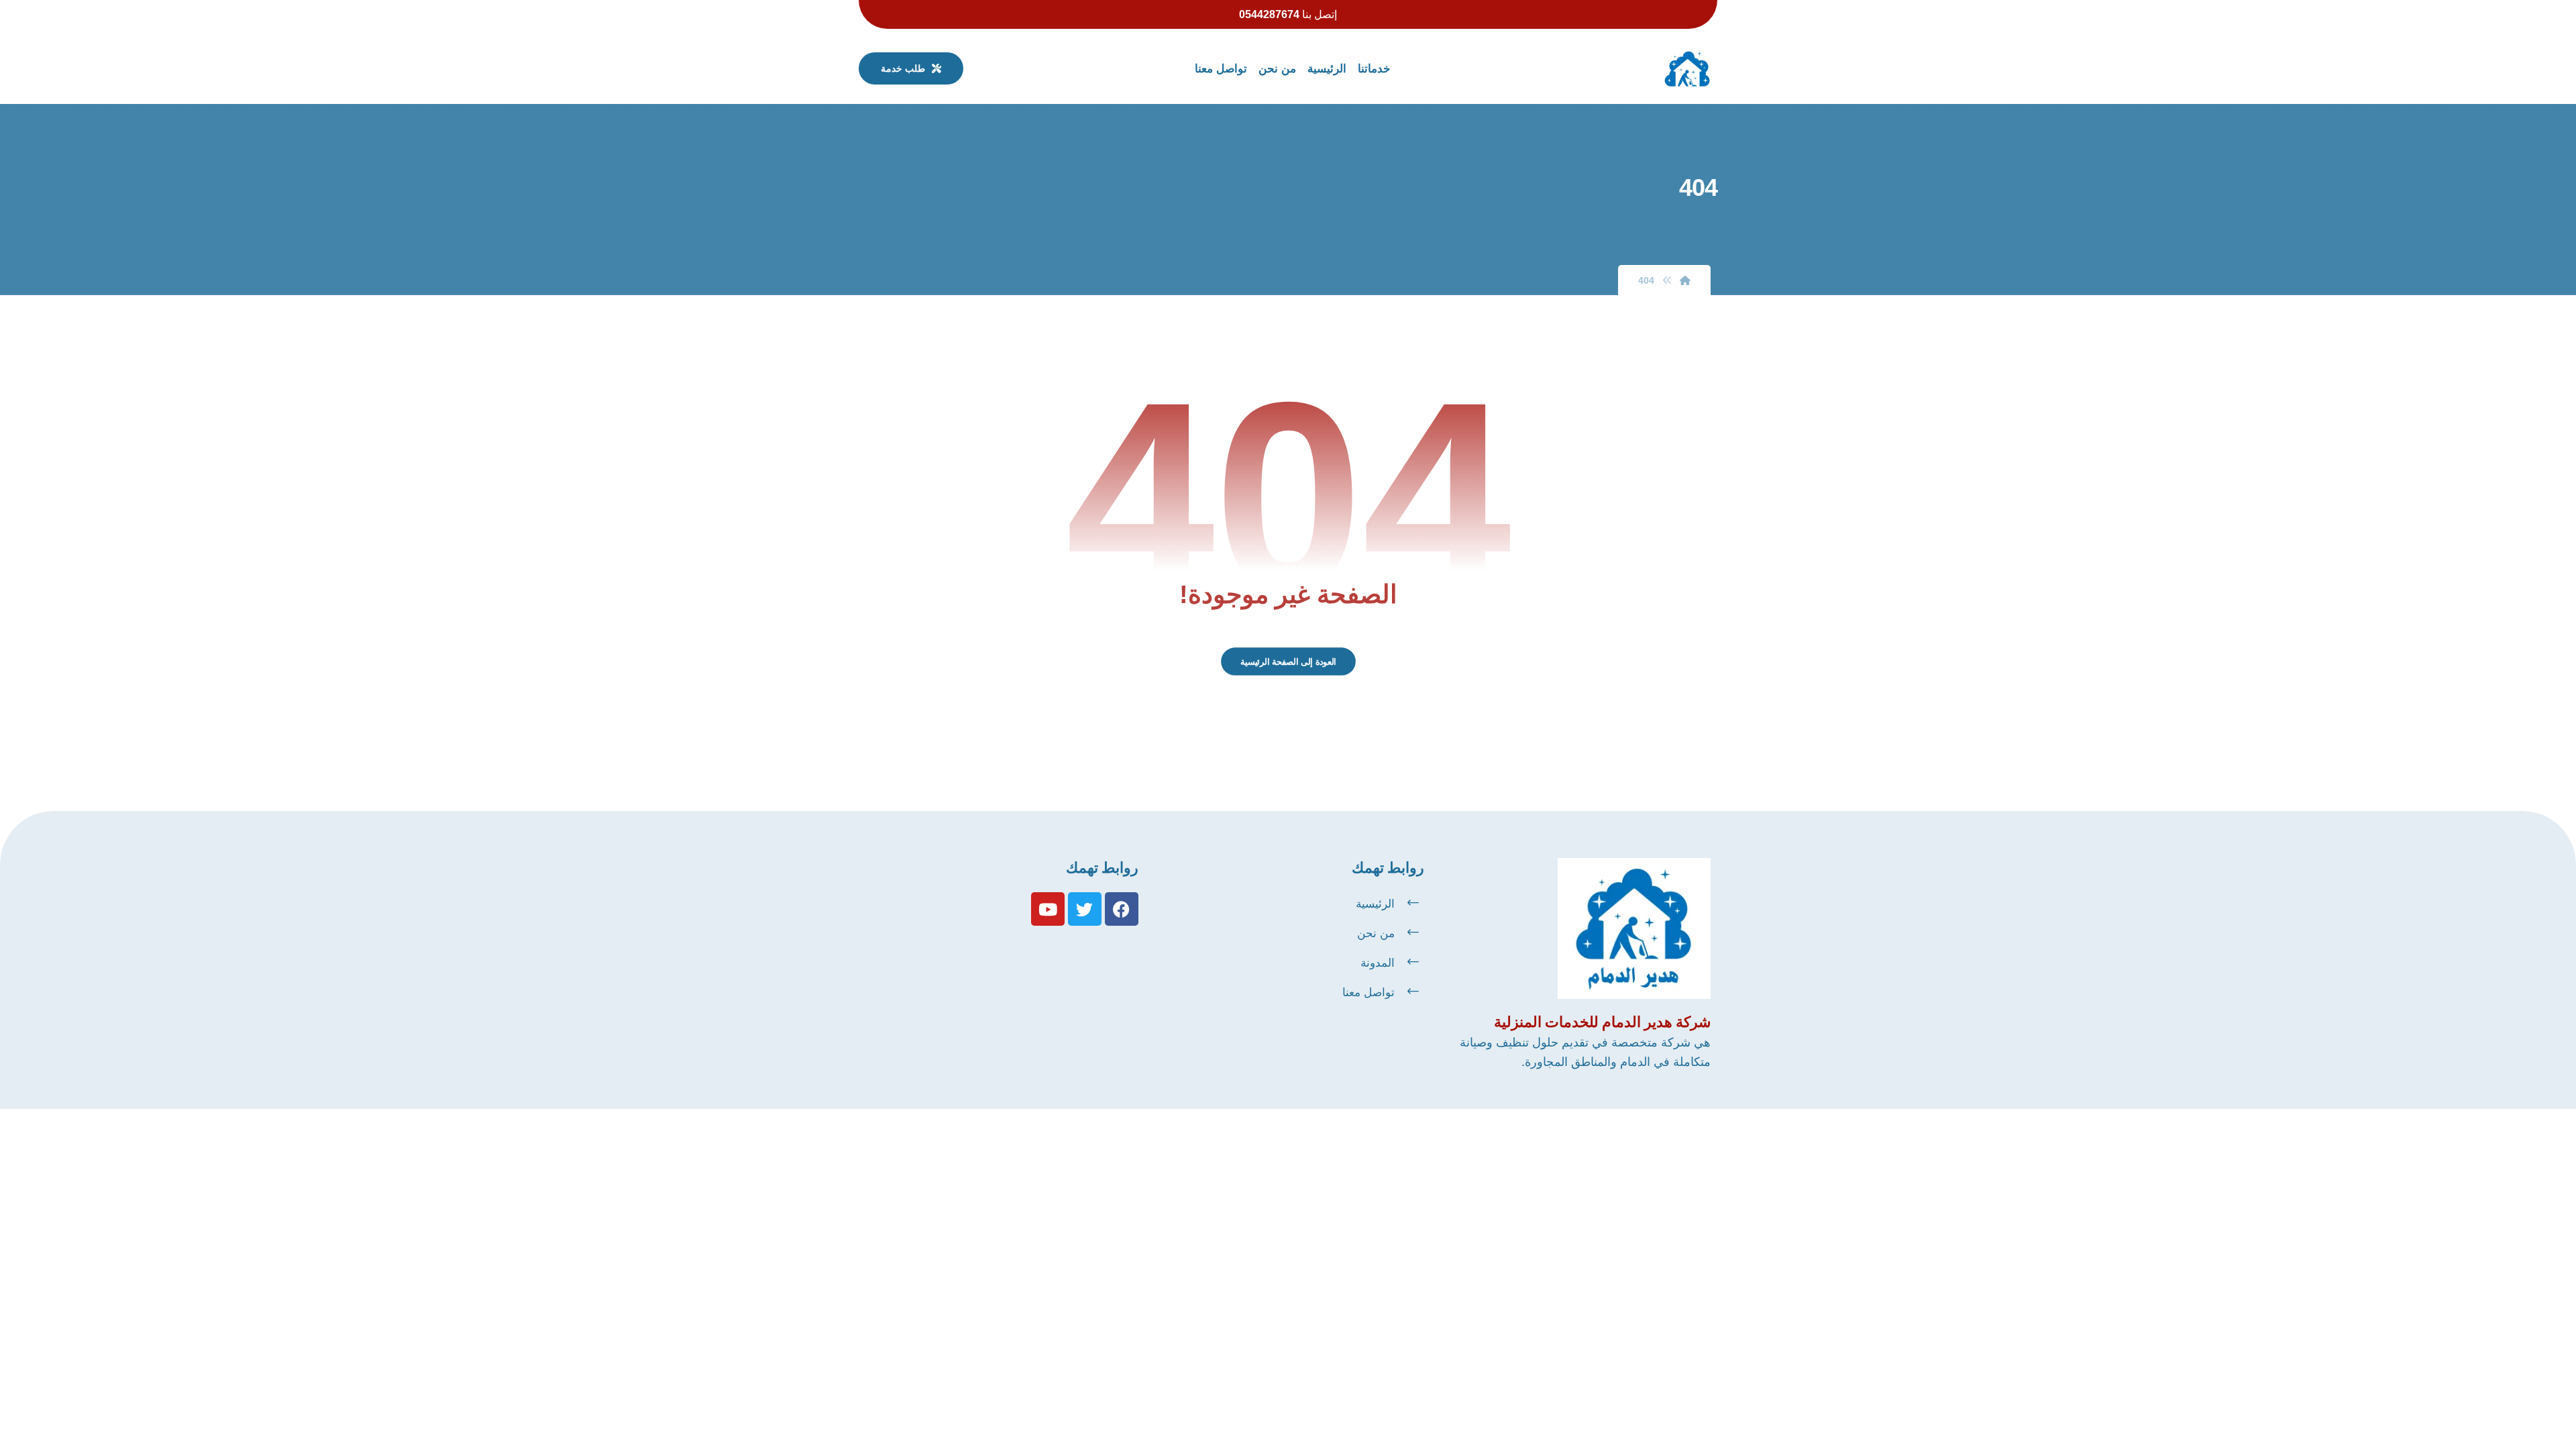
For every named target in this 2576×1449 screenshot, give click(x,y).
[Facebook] (1122, 909)
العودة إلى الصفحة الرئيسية (1288, 661)
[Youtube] (1048, 909)
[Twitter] (1085, 909)
